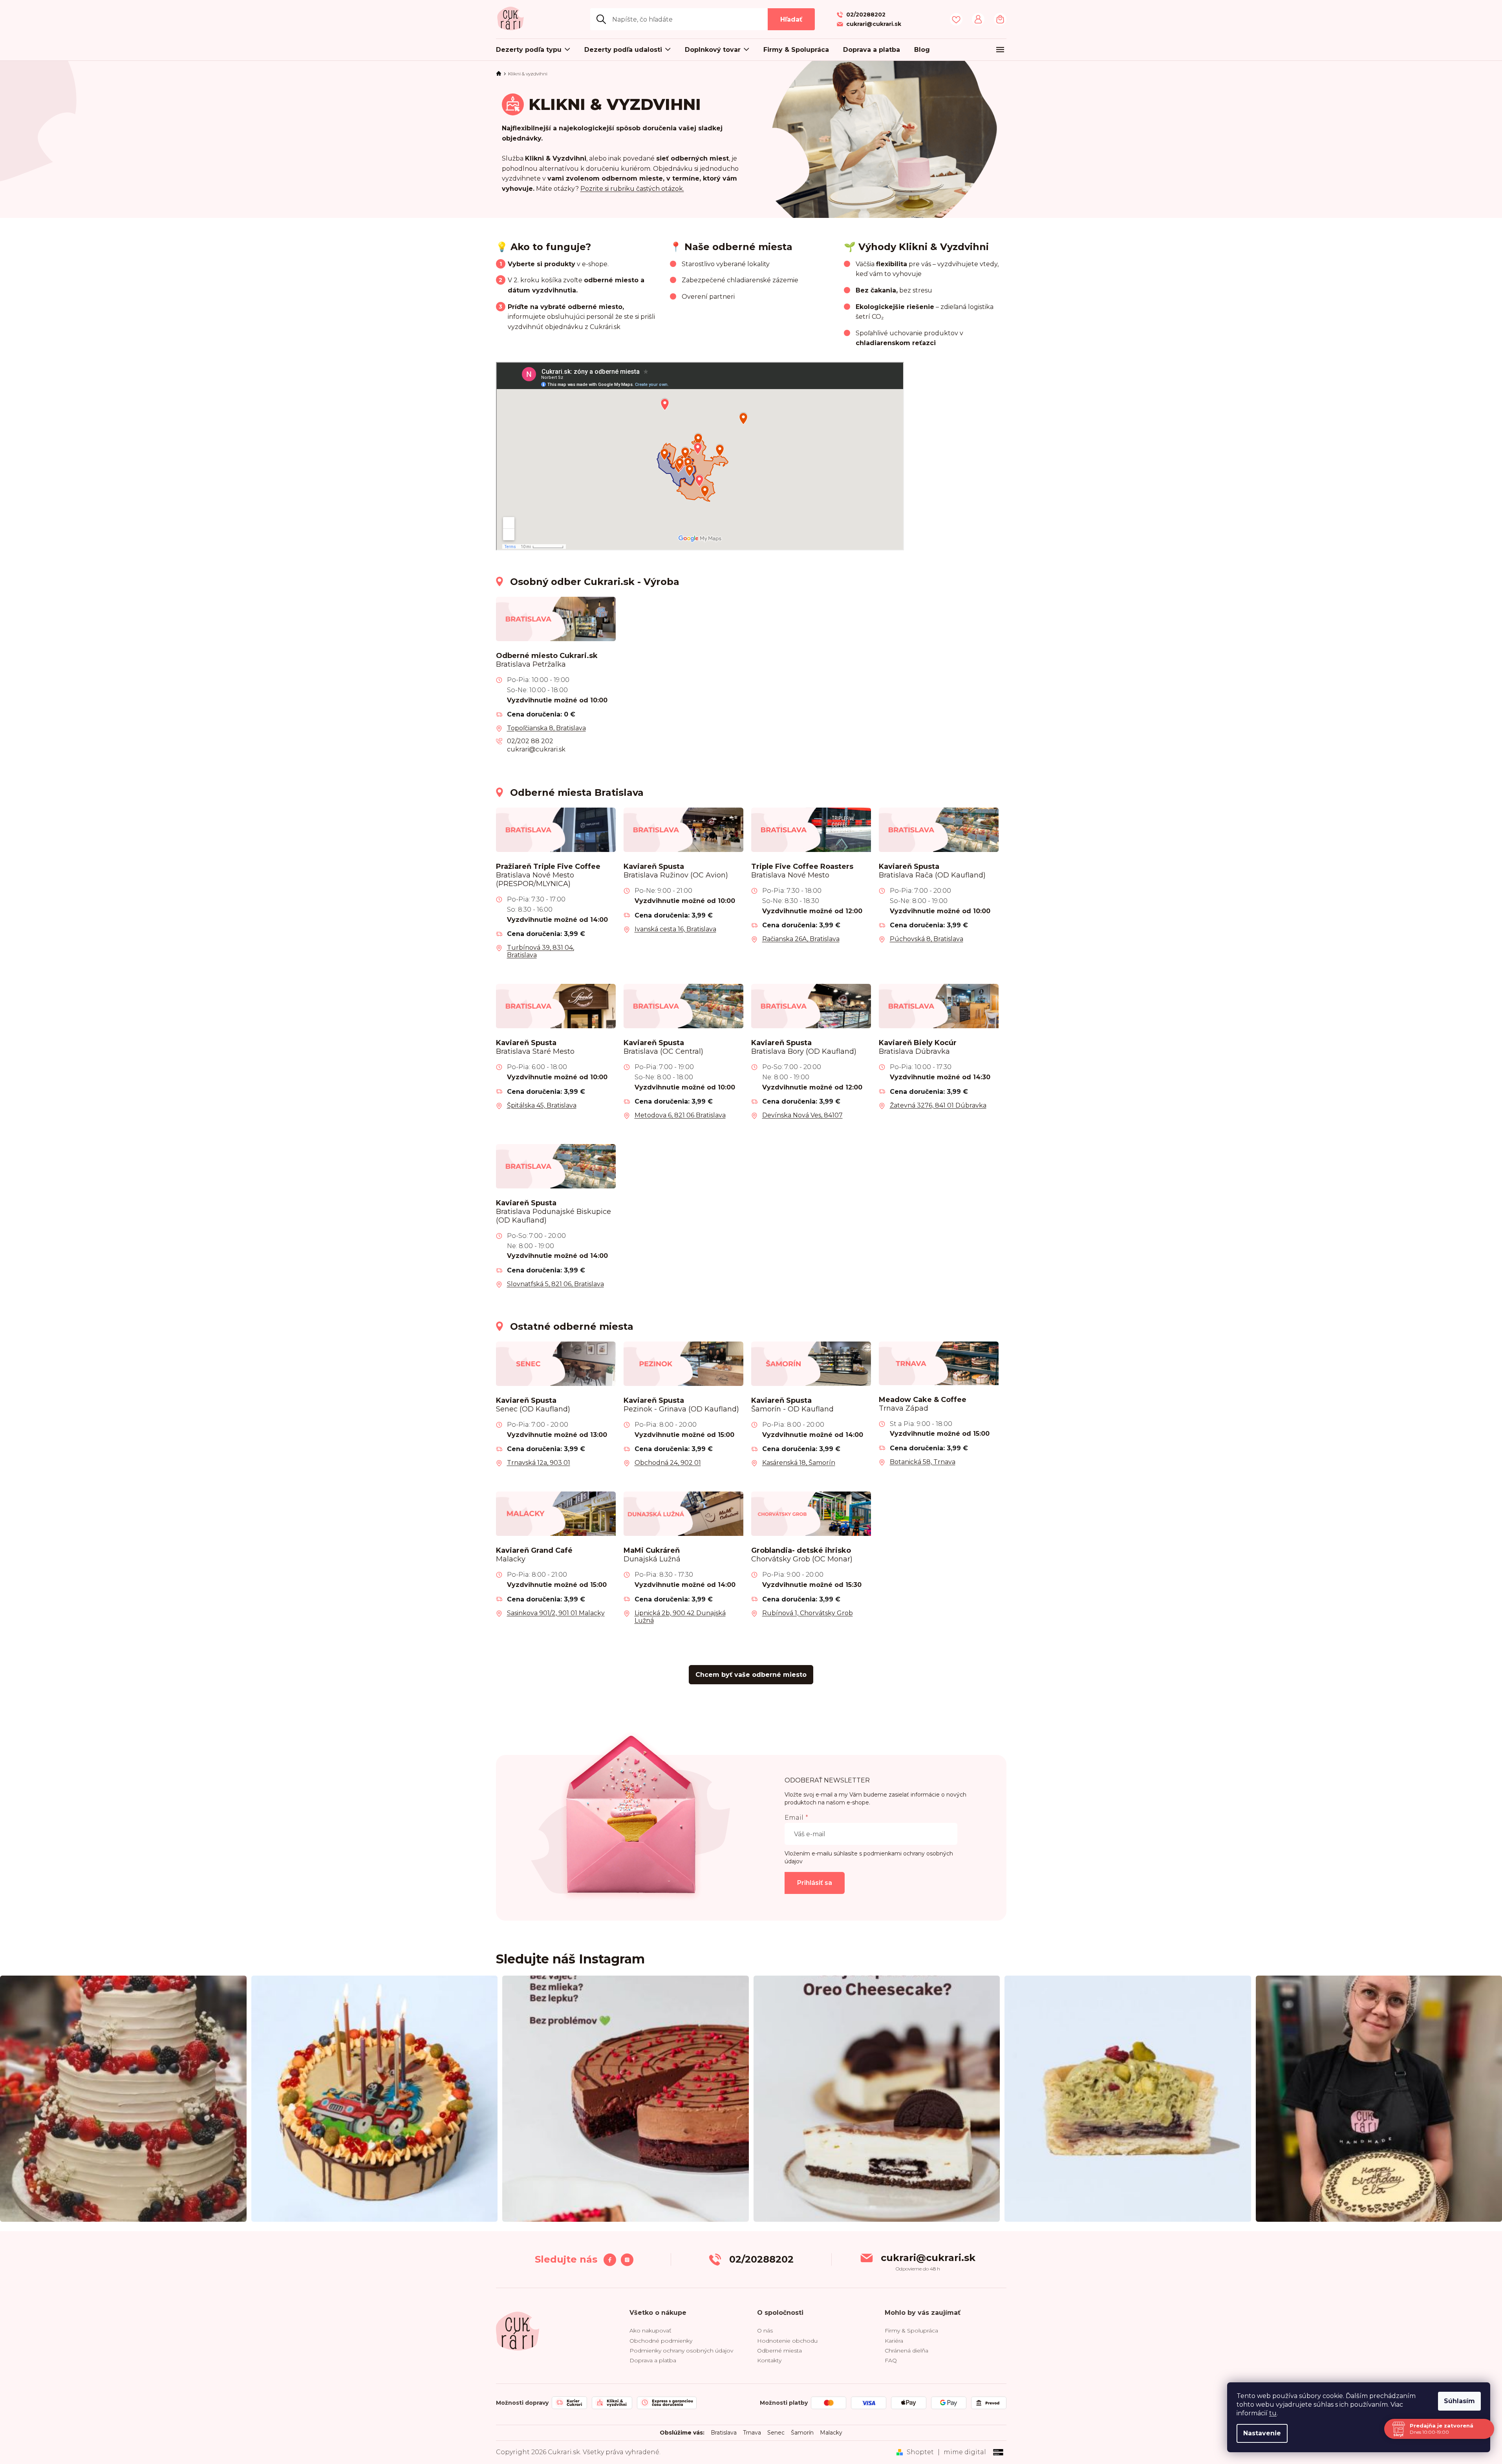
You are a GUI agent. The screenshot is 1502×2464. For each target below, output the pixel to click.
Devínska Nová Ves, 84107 (802, 1115)
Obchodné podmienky (661, 2341)
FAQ (891, 2360)
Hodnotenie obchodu (787, 2341)
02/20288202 (761, 2259)
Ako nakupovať (650, 2331)
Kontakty (769, 2360)
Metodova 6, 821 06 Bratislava (680, 1115)
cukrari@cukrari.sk (536, 749)
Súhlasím (1459, 2401)
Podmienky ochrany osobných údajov (681, 2351)
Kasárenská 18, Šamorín (799, 1463)
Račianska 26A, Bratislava (801, 939)
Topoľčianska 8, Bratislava (546, 728)
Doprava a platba (653, 2360)
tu (1273, 2413)
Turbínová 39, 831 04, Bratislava (541, 951)
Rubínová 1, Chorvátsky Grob (808, 1613)
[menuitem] (537, 50)
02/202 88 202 (530, 741)
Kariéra (894, 2341)
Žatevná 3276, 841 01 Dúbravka (938, 1105)
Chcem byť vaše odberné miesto (751, 1675)
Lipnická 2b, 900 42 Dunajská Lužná (680, 1617)
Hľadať (791, 19)
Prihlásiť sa (815, 1883)
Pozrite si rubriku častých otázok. (632, 189)
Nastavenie (1262, 2433)
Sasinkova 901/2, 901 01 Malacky (556, 1613)
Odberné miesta (779, 2351)
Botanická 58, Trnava (923, 1462)
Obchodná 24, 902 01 (668, 1463)
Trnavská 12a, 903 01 (539, 1463)
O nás (765, 2331)
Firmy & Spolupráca (911, 2331)
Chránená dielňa (907, 2351)
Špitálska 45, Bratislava (542, 1105)
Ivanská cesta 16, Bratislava (675, 929)
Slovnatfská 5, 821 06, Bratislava (555, 1284)
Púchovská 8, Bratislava (927, 939)
